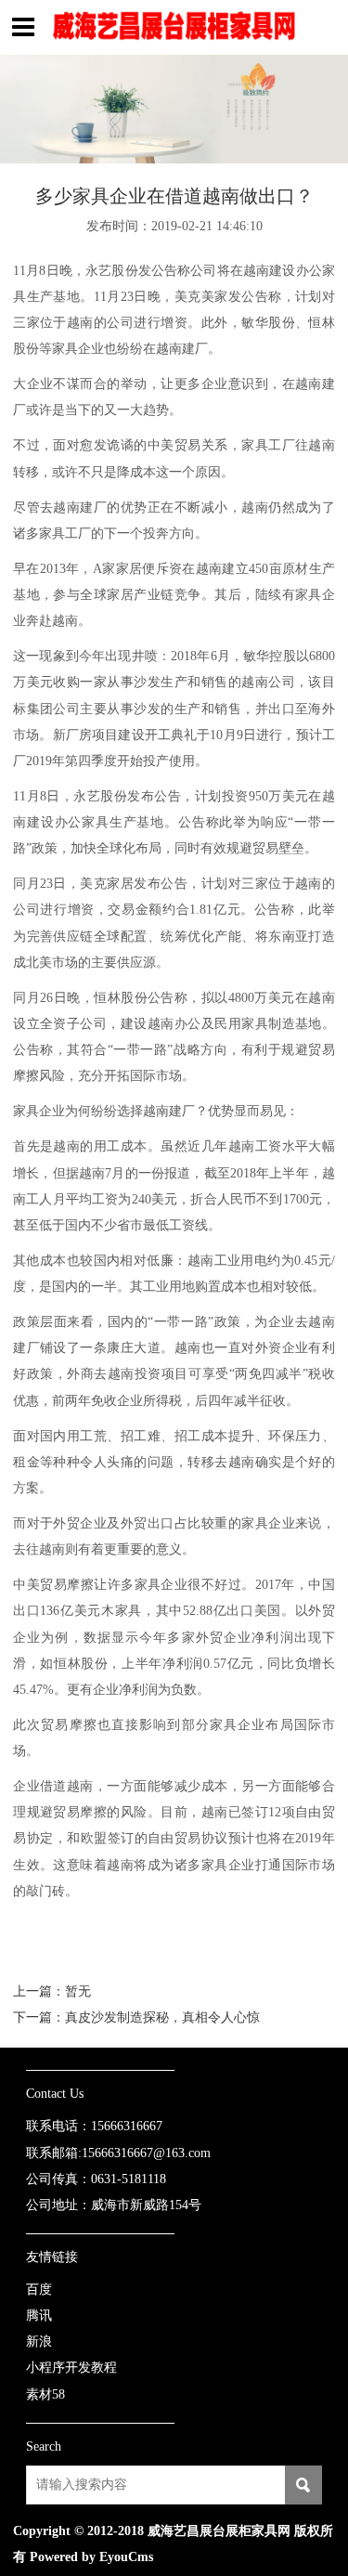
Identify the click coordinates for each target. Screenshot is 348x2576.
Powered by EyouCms (90, 2556)
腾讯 (39, 2315)
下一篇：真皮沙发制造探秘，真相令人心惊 (136, 2017)
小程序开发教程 (71, 2368)
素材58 (45, 2394)
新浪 (39, 2342)
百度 (39, 2289)
